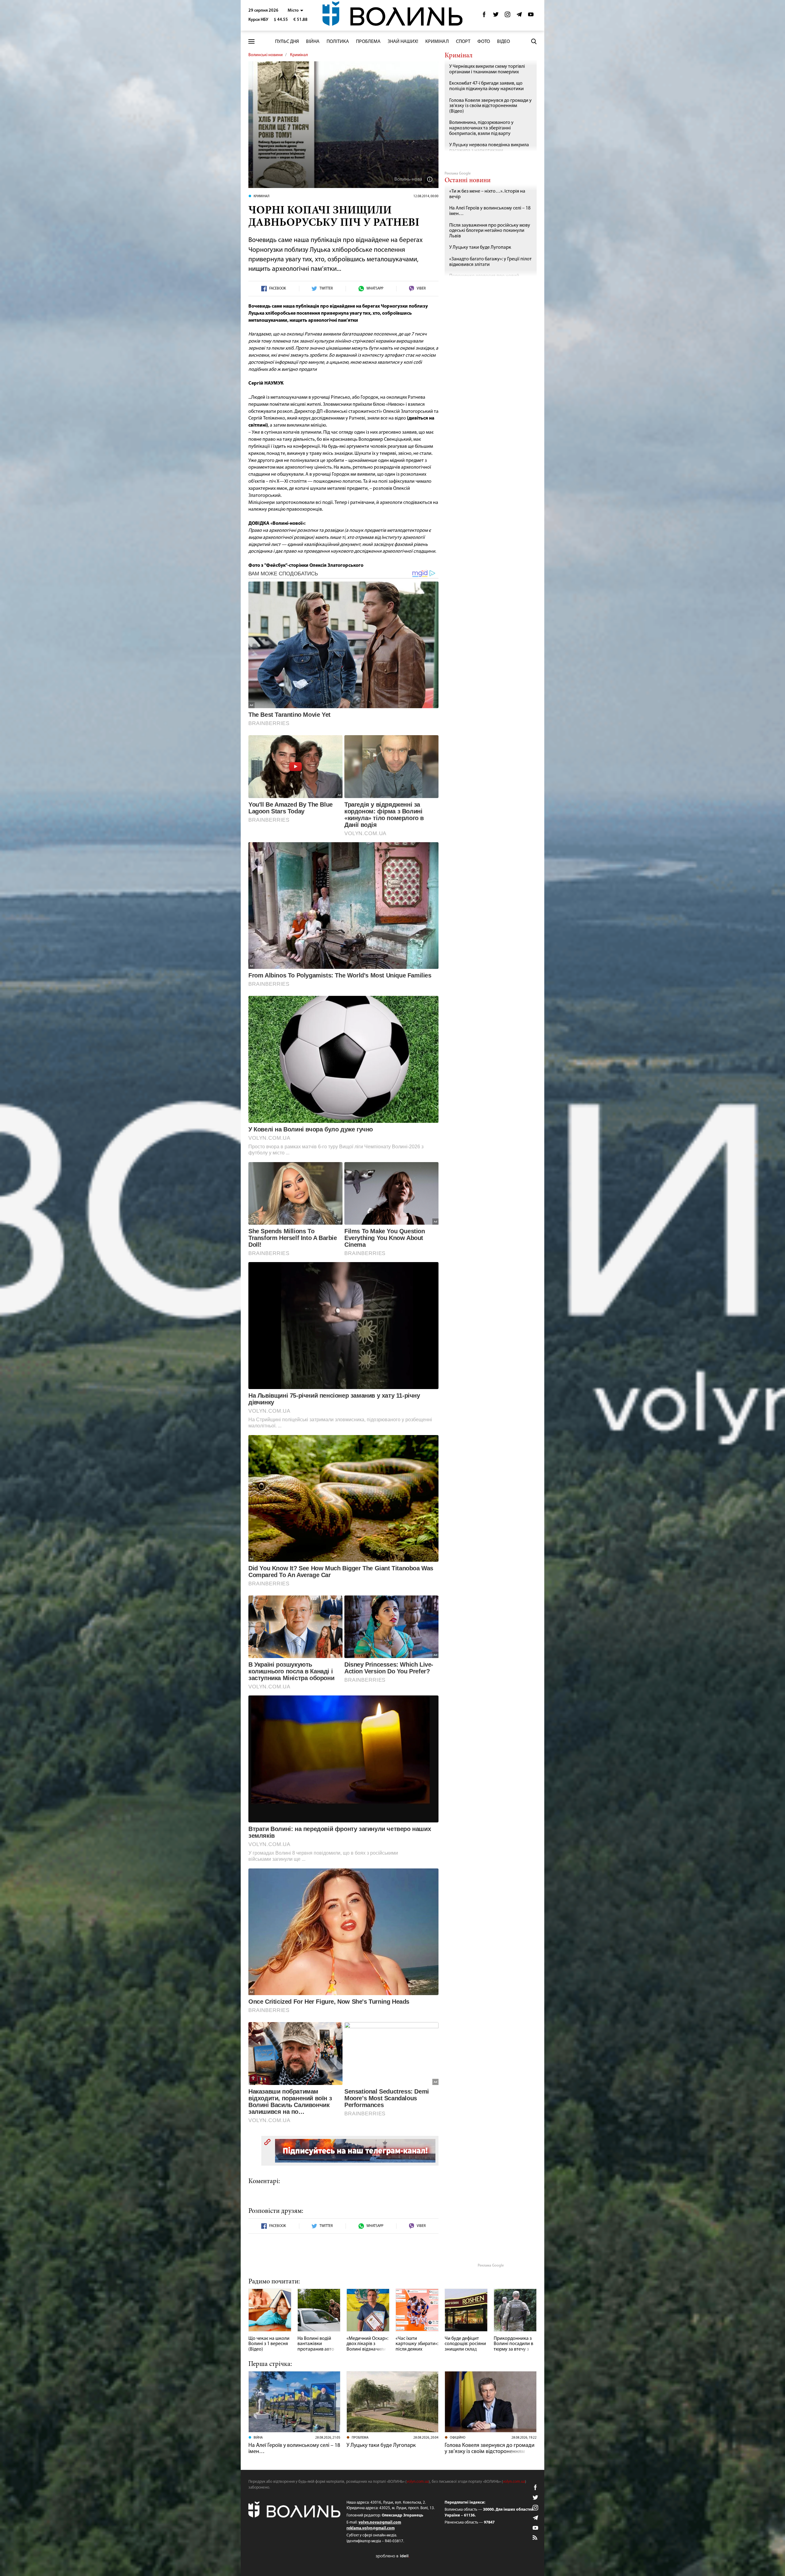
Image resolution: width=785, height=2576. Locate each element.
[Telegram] (519, 16)
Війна (313, 42)
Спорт (463, 42)
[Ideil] (392, 2556)
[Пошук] (534, 41)
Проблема (368, 42)
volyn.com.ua (418, 2482)
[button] (295, 11)
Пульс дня (287, 42)
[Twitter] (496, 16)
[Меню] (251, 42)
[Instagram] (507, 16)
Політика (338, 42)
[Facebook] (484, 16)
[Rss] (535, 2538)
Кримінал (437, 42)
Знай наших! (403, 42)
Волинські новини (266, 55)
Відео (504, 42)
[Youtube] (531, 16)
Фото (484, 42)
